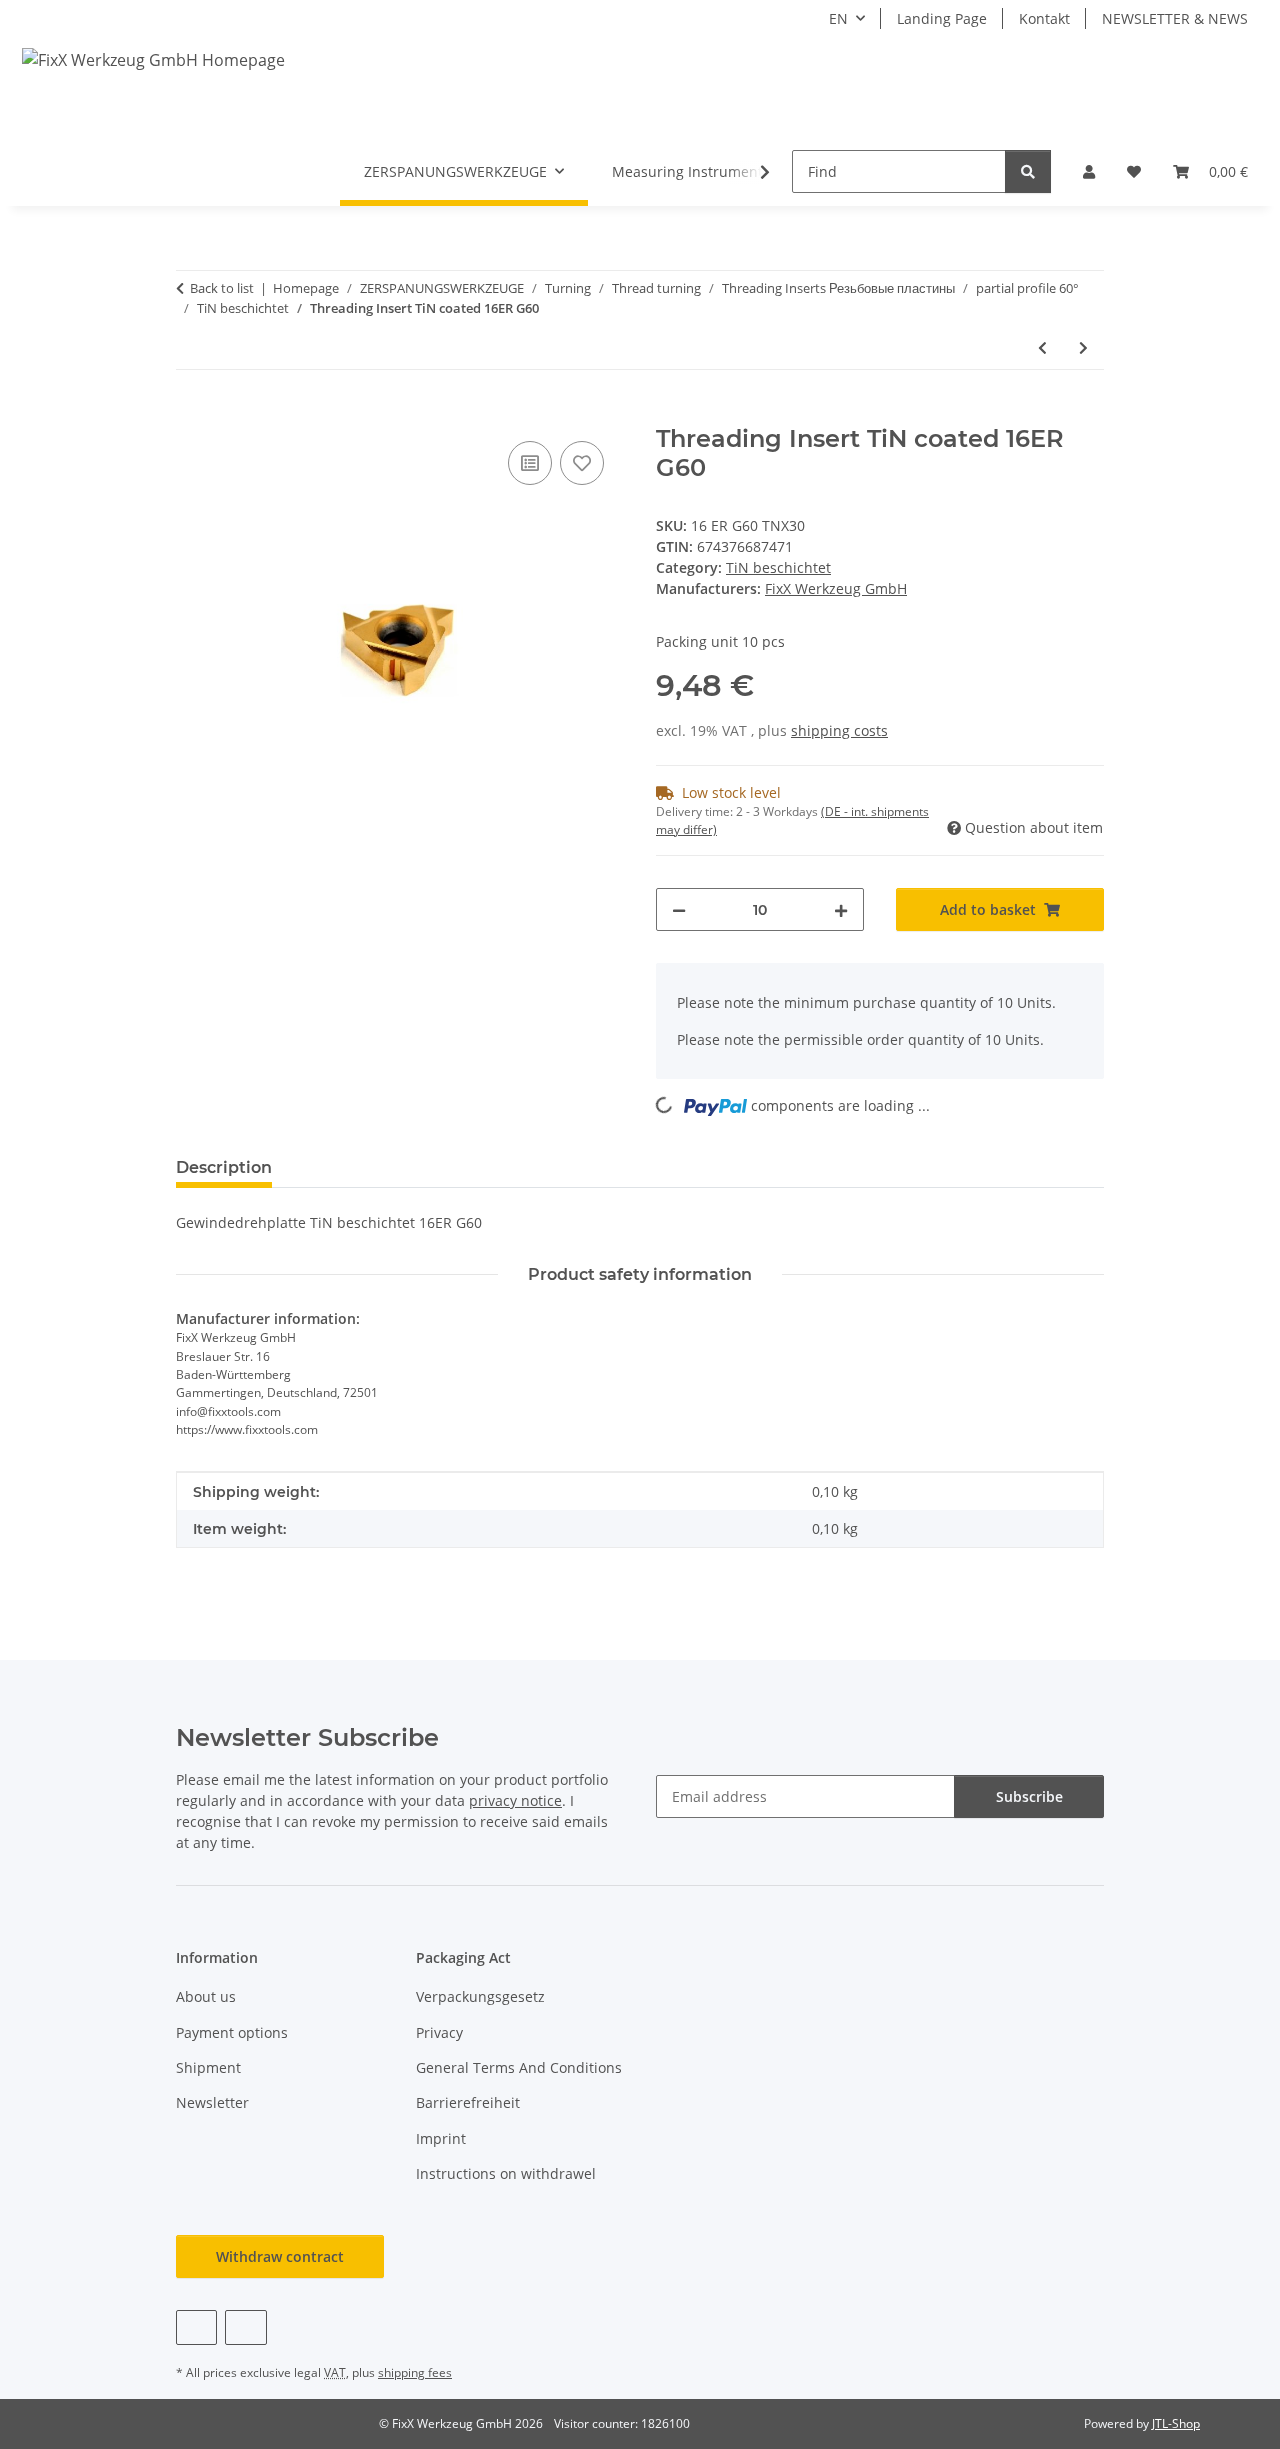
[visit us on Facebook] (196, 2327)
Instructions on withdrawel (506, 2173)
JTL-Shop (1176, 2423)
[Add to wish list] (582, 463)
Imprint (441, 2138)
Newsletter (212, 2102)
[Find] (1028, 171)
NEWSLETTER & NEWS (1175, 18)
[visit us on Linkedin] (245, 2327)
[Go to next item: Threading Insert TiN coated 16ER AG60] (1083, 347)
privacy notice (515, 1800)
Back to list (222, 288)
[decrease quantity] (679, 909)
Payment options (232, 2032)
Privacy (439, 2032)
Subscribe (1029, 1796)
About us (206, 1996)
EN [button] (838, 18)
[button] (1089, 171)
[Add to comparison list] (530, 463)
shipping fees (415, 2372)
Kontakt (1044, 18)
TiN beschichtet (778, 567)
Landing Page (942, 18)
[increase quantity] (841, 909)
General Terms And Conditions (519, 2067)
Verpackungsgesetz (480, 1996)
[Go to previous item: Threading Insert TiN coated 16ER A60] (1042, 347)
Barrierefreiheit (468, 2102)
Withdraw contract (280, 2256)
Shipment (208, 2067)
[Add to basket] (192, 414)
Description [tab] (224, 1167)
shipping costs (839, 730)
